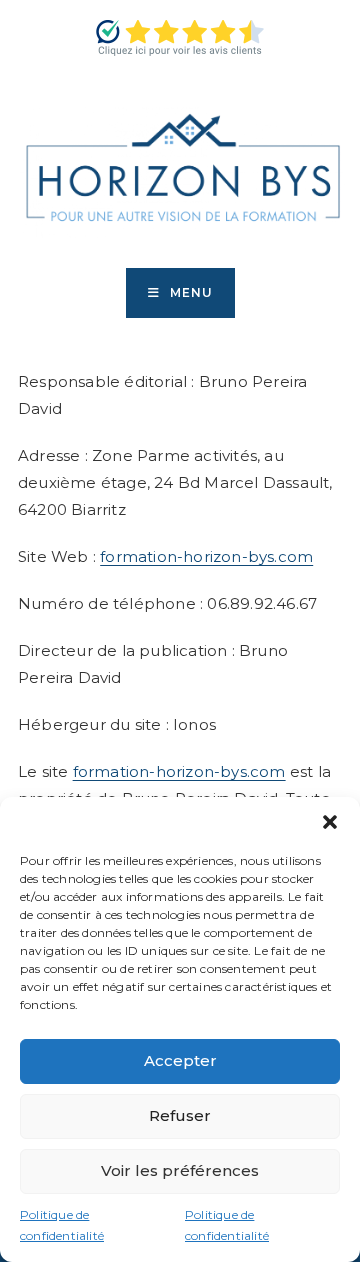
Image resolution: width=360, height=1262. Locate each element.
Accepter (180, 1060)
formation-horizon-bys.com (206, 556)
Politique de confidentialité (62, 1225)
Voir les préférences (180, 1170)
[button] (330, 822)
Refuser (180, 1115)
